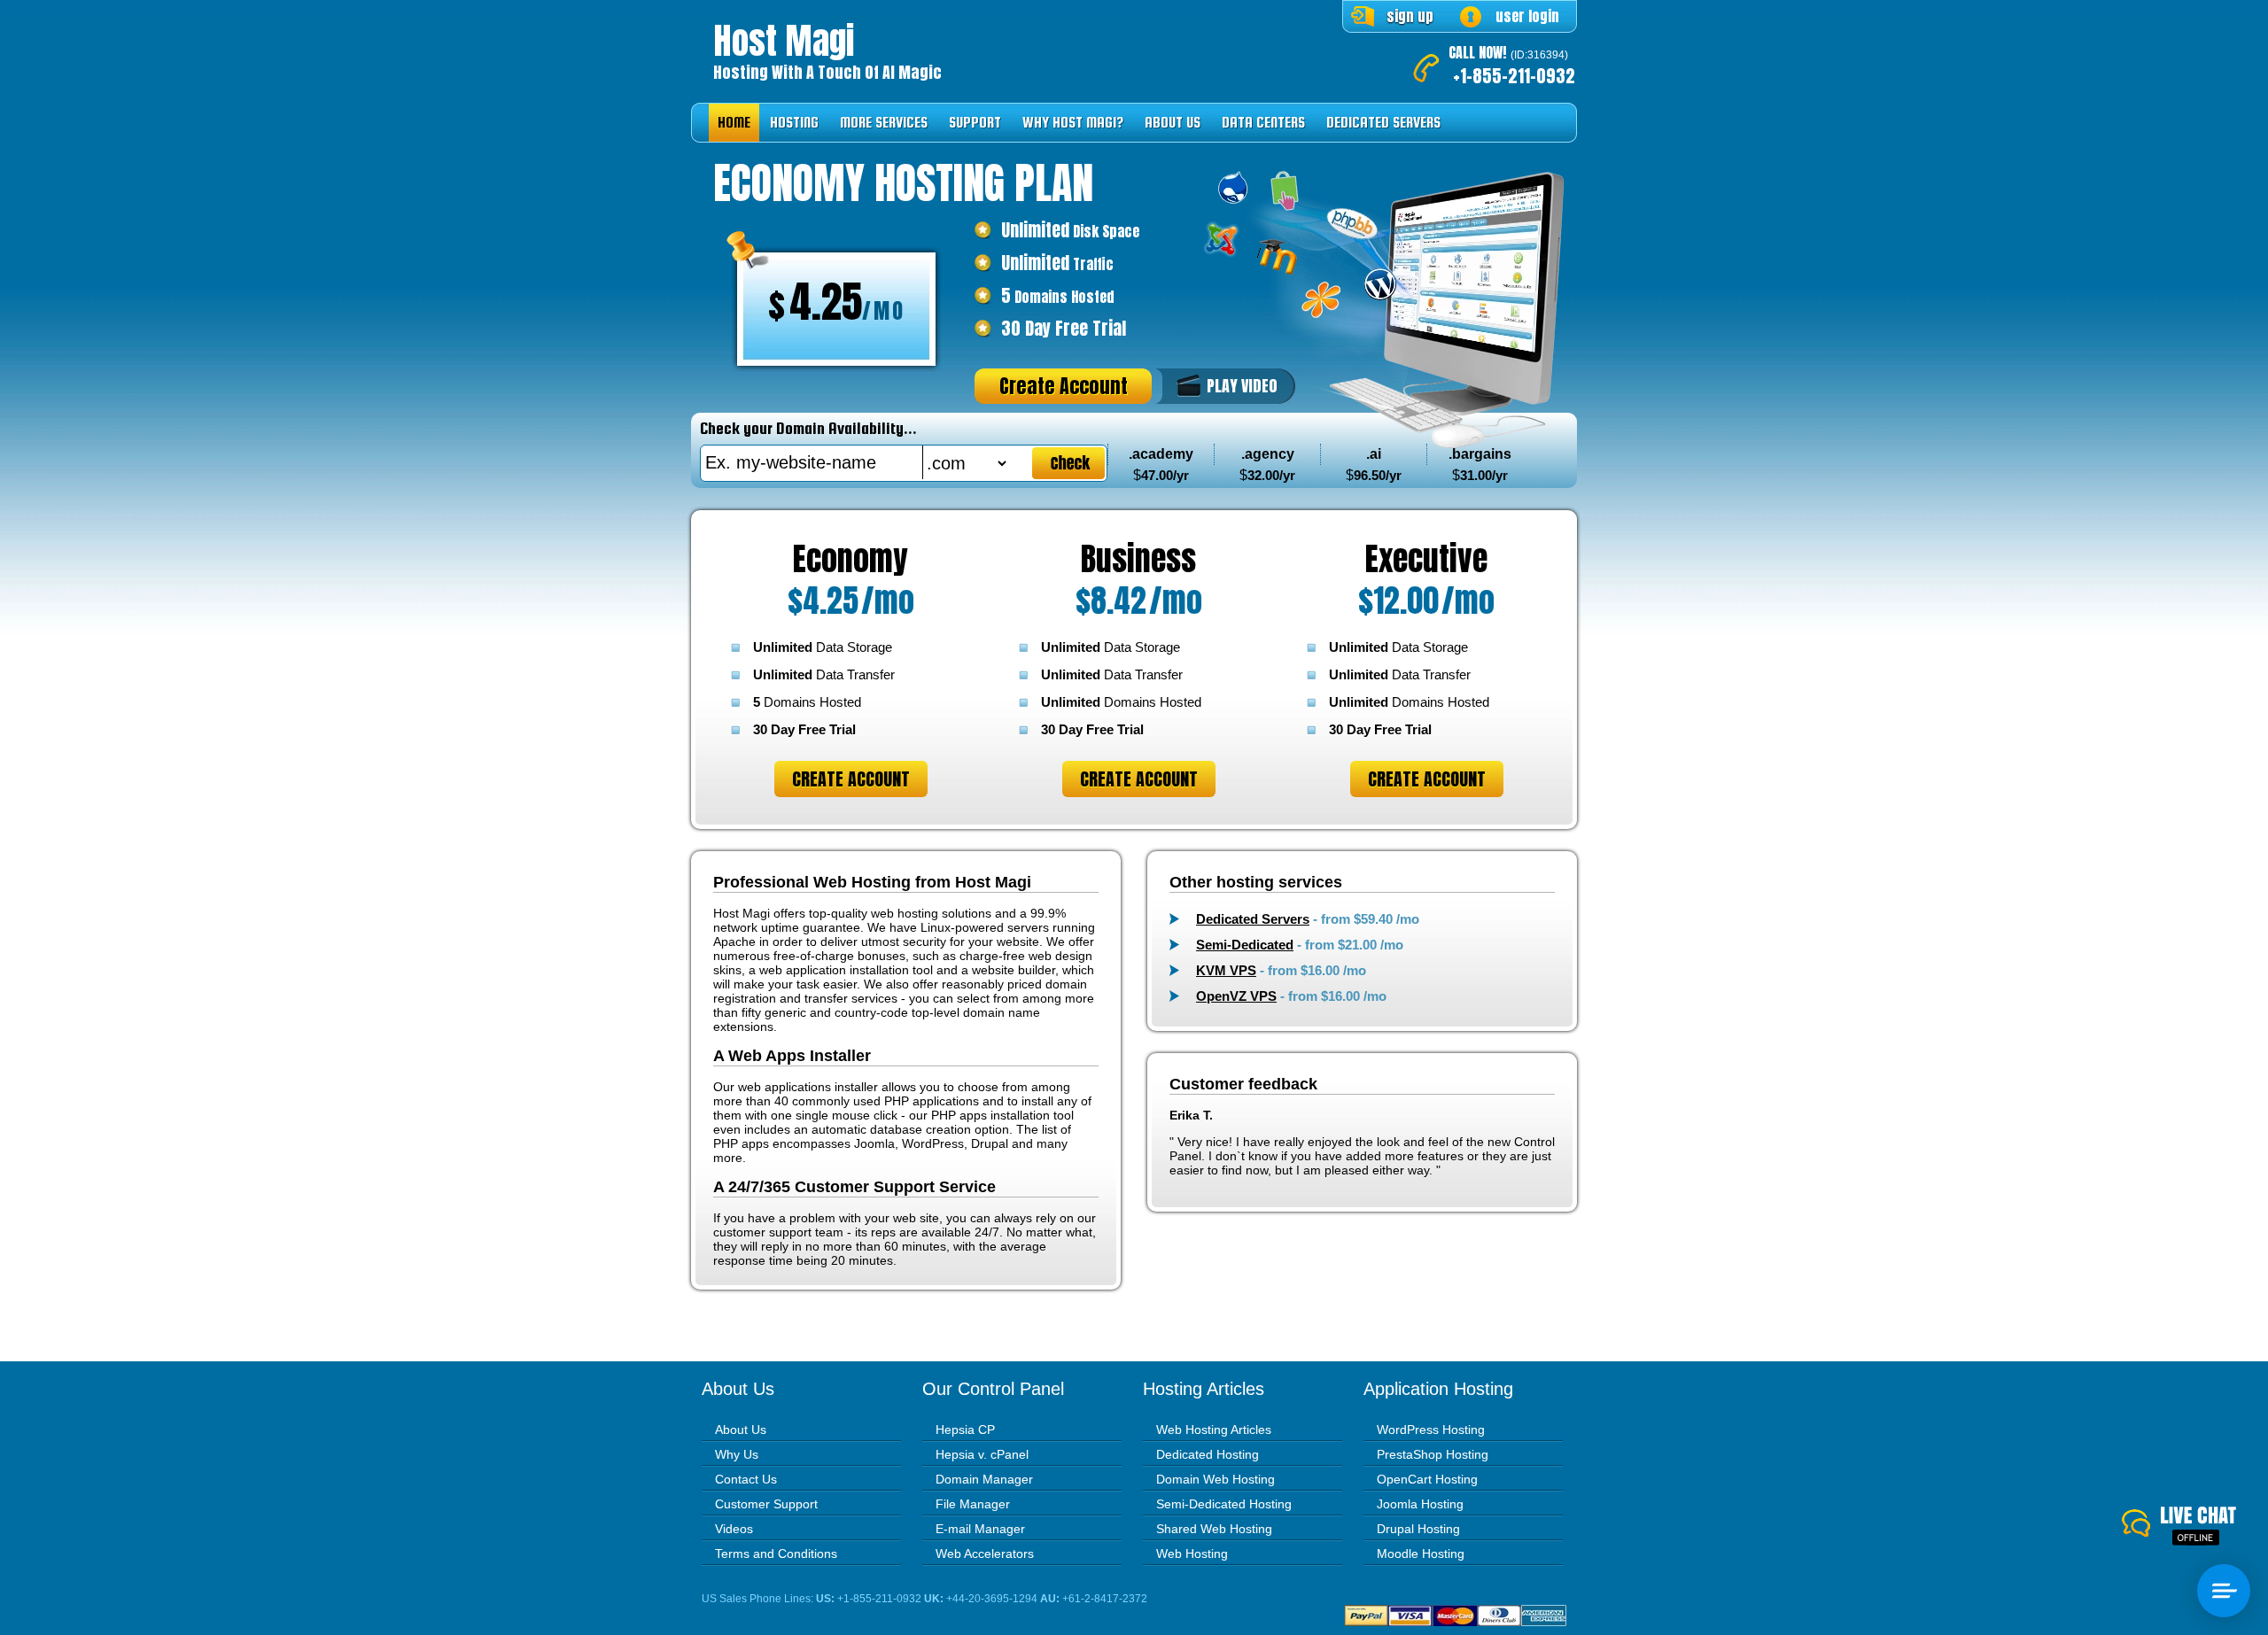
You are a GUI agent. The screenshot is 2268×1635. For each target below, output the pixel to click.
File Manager (973, 1504)
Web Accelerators (985, 1554)
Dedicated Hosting (1208, 1454)
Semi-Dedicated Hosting (1224, 1504)
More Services (884, 123)
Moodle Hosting (1421, 1554)
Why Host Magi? (1073, 123)
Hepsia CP (965, 1430)
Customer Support (766, 1504)
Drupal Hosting (1418, 1529)
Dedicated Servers (1383, 123)
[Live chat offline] (2195, 1527)
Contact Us (746, 1479)
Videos (734, 1529)
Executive (1426, 559)
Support (975, 123)
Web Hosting (1192, 1554)
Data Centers (1263, 123)
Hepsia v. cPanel (982, 1454)
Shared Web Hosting (1214, 1529)
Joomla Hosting (1420, 1504)
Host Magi (784, 41)
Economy (850, 559)
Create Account (1064, 386)
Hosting (794, 123)
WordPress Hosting (1431, 1430)
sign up (1410, 16)
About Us (1173, 123)
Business (1138, 559)
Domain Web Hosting (1216, 1479)
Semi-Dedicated (1245, 945)
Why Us (737, 1454)
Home (734, 123)
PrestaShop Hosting (1433, 1454)
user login (1527, 16)
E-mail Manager (980, 1529)
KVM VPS (1226, 970)
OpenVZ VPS (1236, 996)
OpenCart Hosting (1427, 1479)
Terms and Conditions (776, 1554)
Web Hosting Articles (1214, 1430)
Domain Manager (984, 1479)
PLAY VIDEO (1242, 386)
